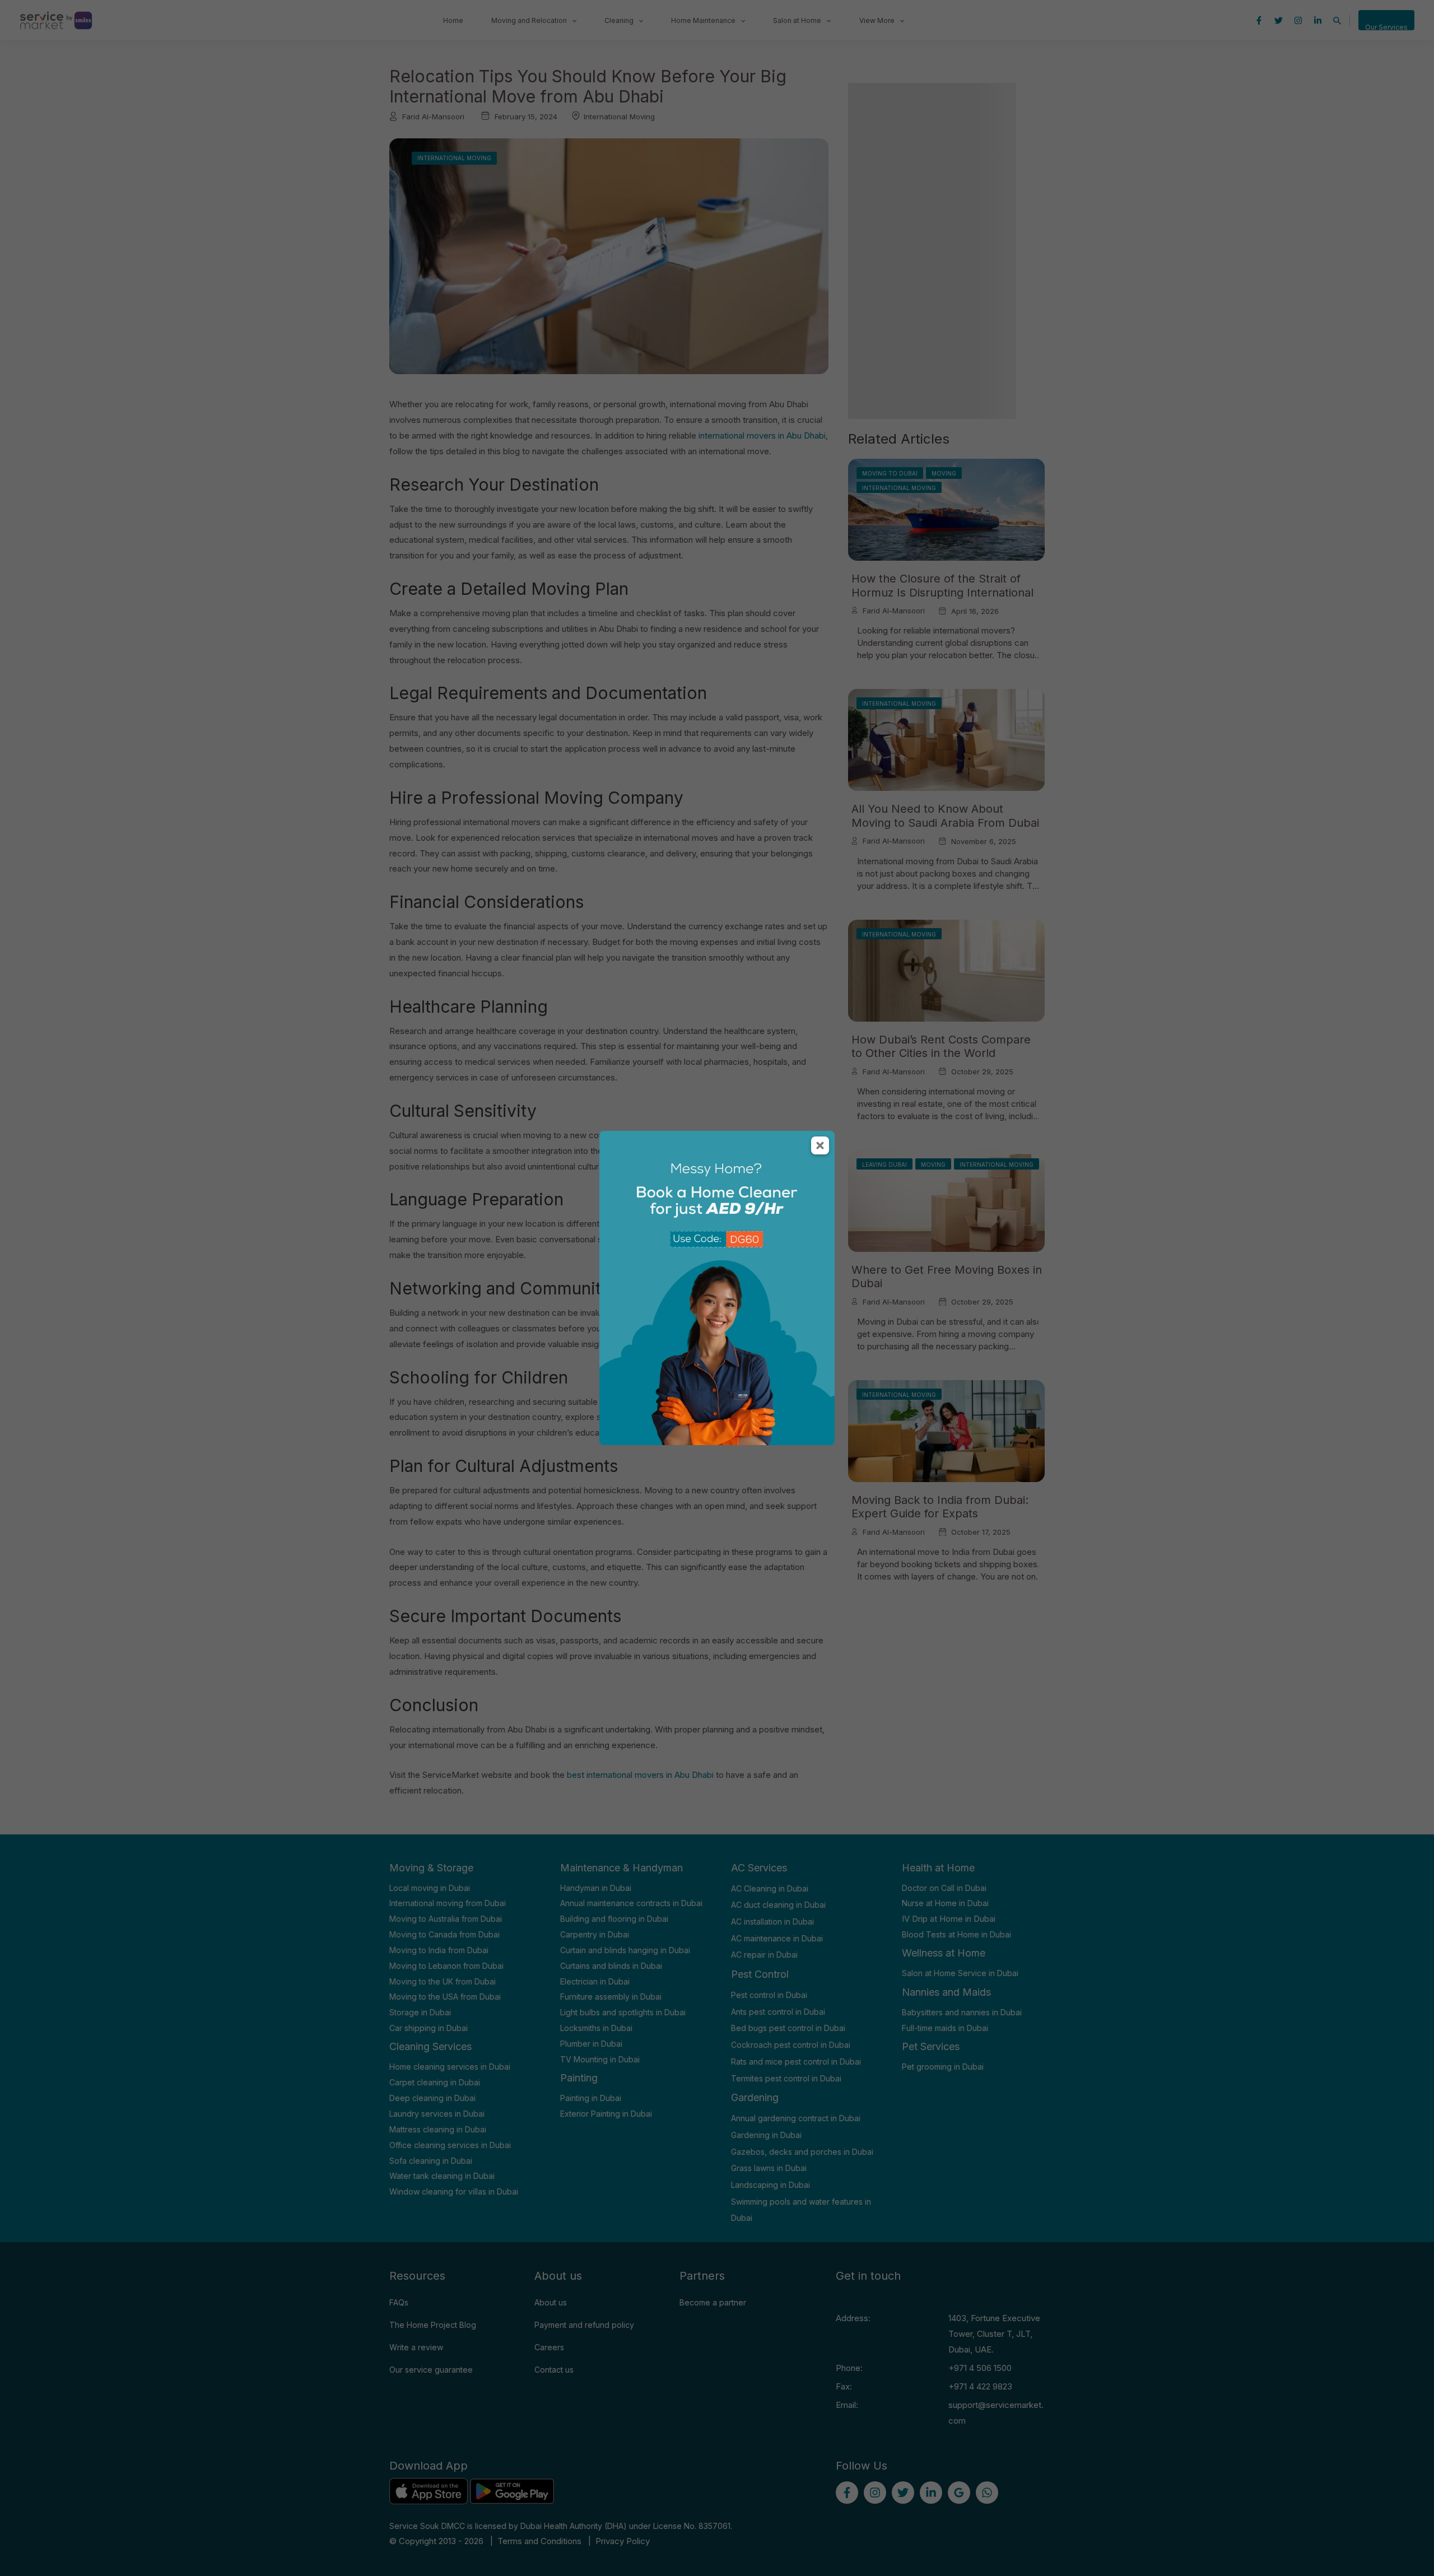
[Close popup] (820, 1145)
